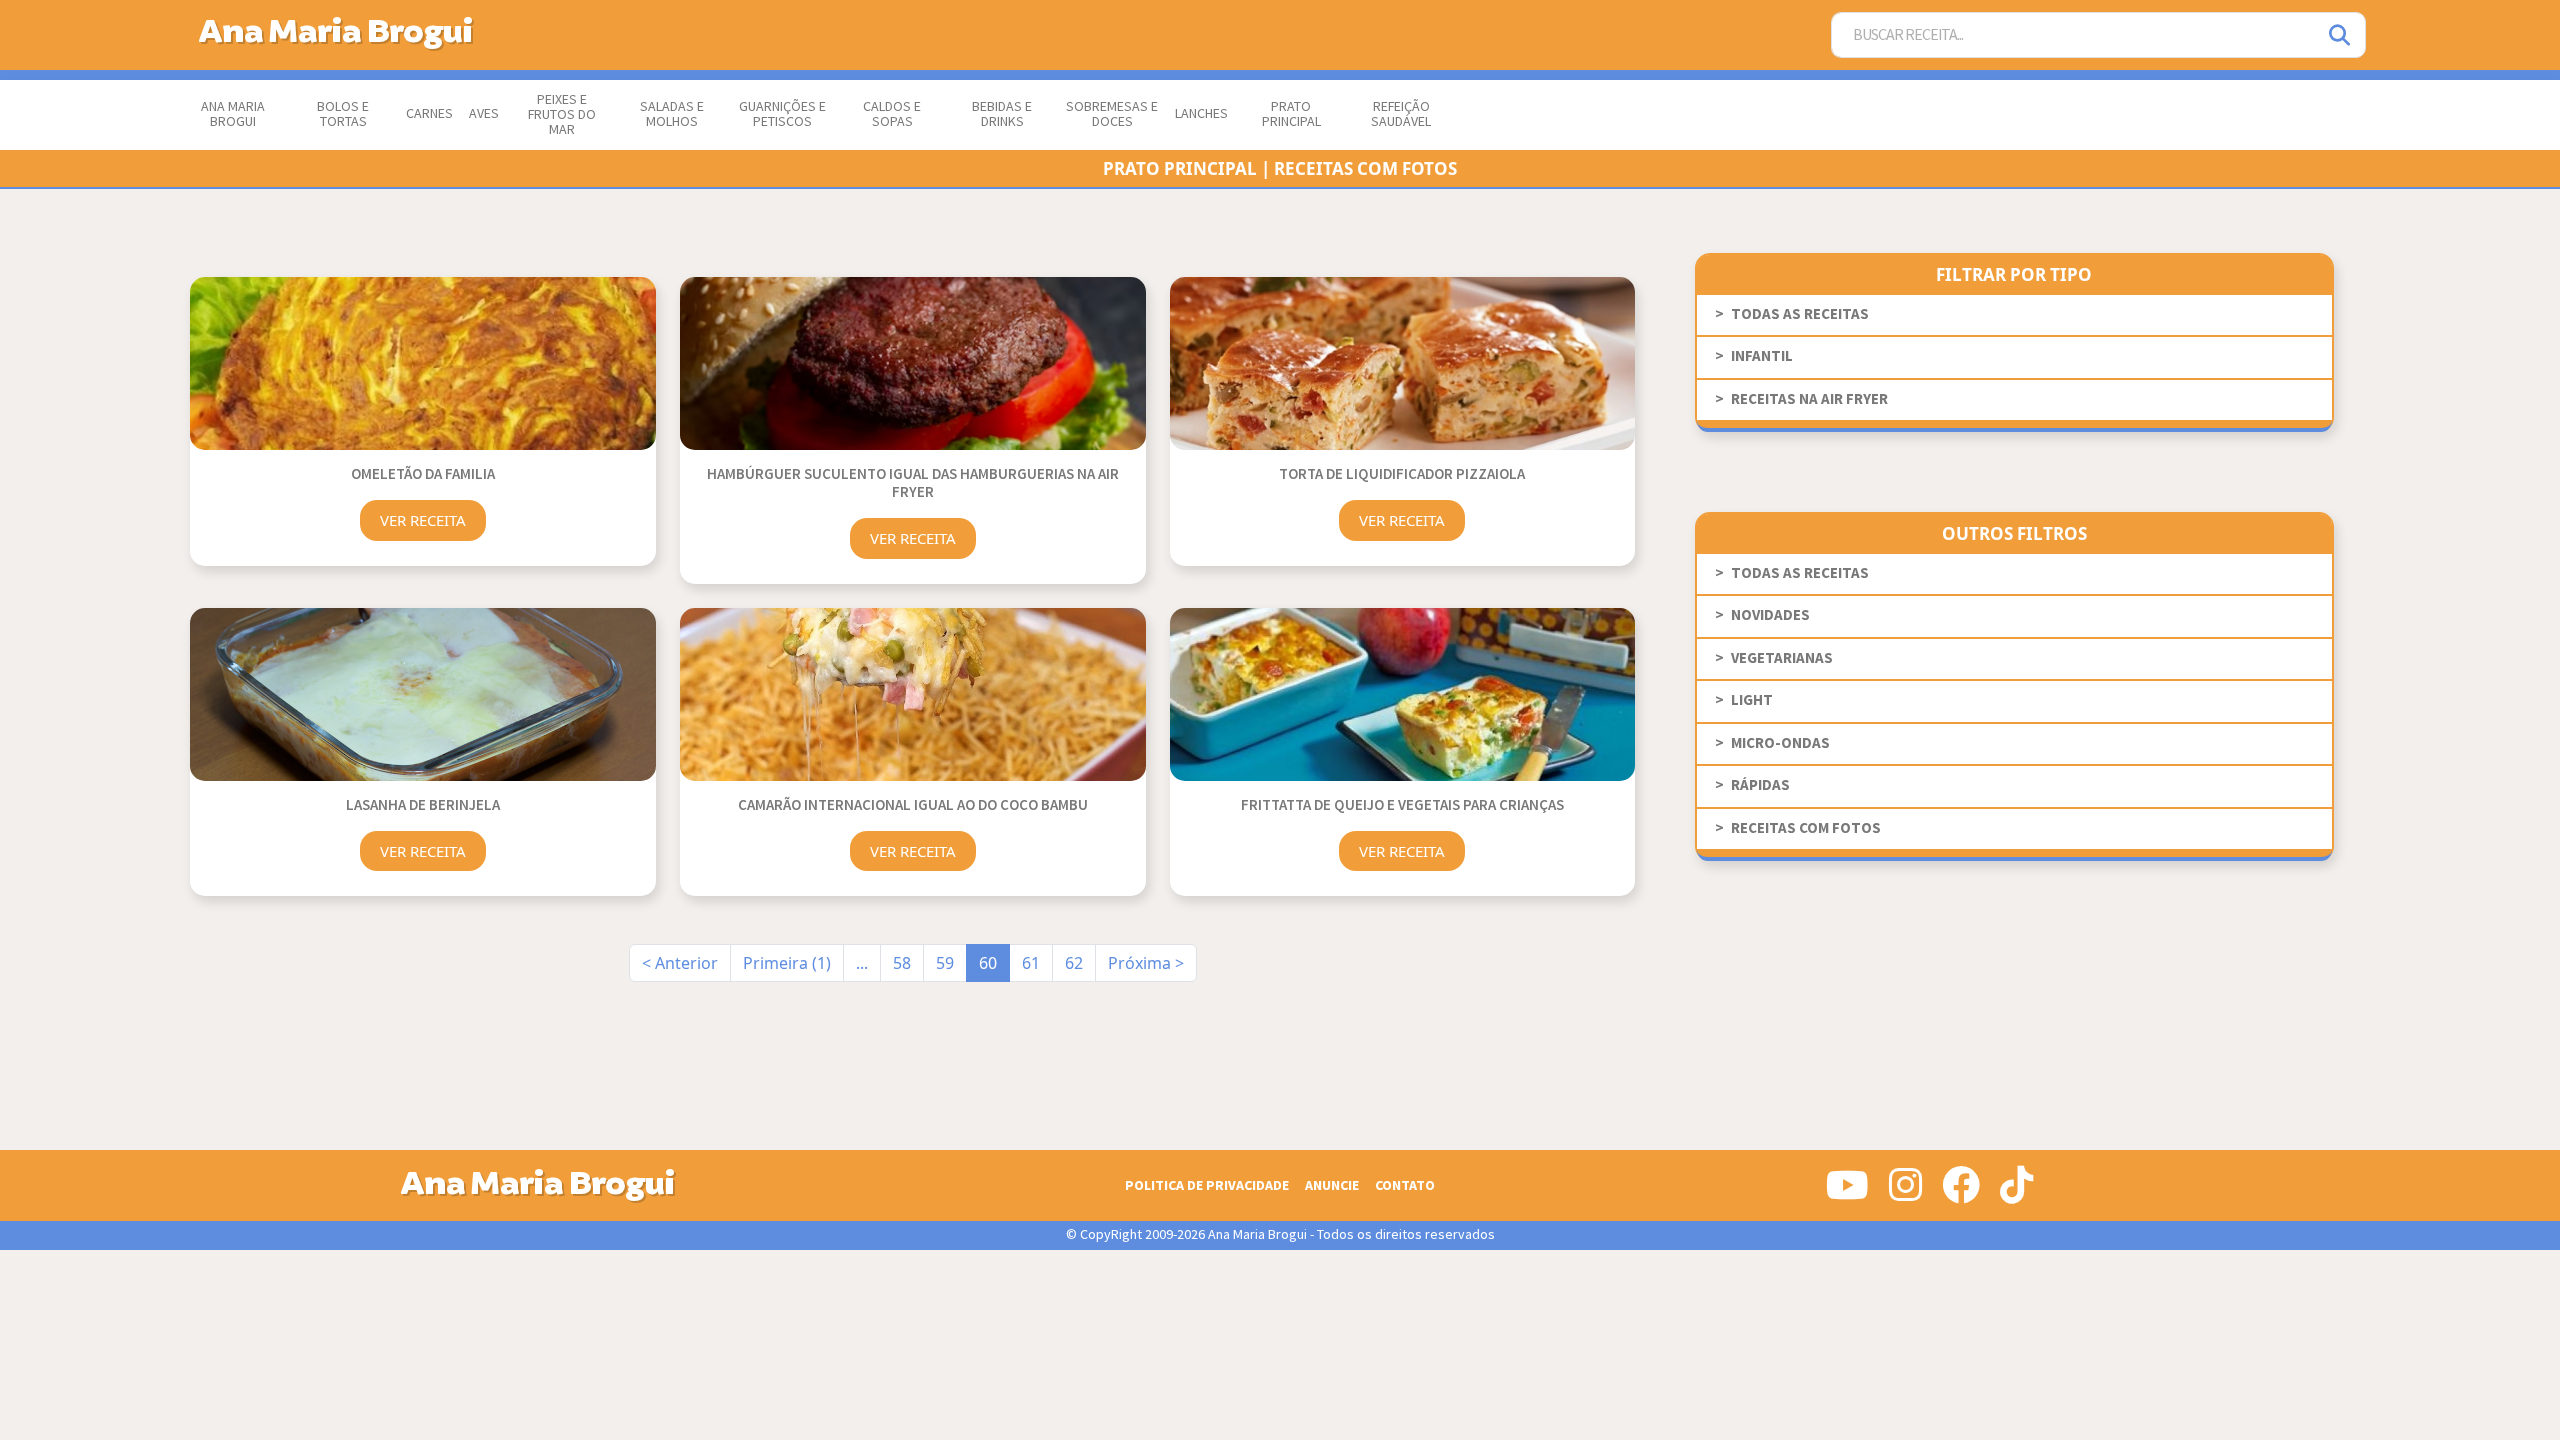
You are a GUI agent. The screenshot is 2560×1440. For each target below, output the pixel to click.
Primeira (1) (787, 963)
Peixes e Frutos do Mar (562, 115)
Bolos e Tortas (343, 114)
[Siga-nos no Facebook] (1961, 1193)
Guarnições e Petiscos (782, 114)
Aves (484, 114)
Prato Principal (1291, 114)
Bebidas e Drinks (1002, 114)
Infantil (1762, 356)
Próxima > (1146, 963)
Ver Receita (423, 520)
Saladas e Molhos (672, 114)
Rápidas (1760, 785)
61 (1031, 963)
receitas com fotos (1806, 828)
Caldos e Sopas (892, 114)
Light (1752, 700)
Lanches (1201, 114)
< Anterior (680, 963)
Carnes (429, 114)
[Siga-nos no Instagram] (1905, 1193)
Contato (1405, 1185)
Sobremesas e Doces (1112, 114)
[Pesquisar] (2341, 35)
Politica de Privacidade (1207, 1185)
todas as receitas (1800, 314)
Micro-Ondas (1780, 743)
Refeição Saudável (1401, 114)
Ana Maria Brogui (233, 114)
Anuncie (1332, 1185)
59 (945, 963)
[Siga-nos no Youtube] (1847, 1193)
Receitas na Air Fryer (1809, 399)
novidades (1770, 615)
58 (902, 963)
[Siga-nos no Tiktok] (2016, 1193)
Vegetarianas (1782, 658)
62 (1074, 963)
